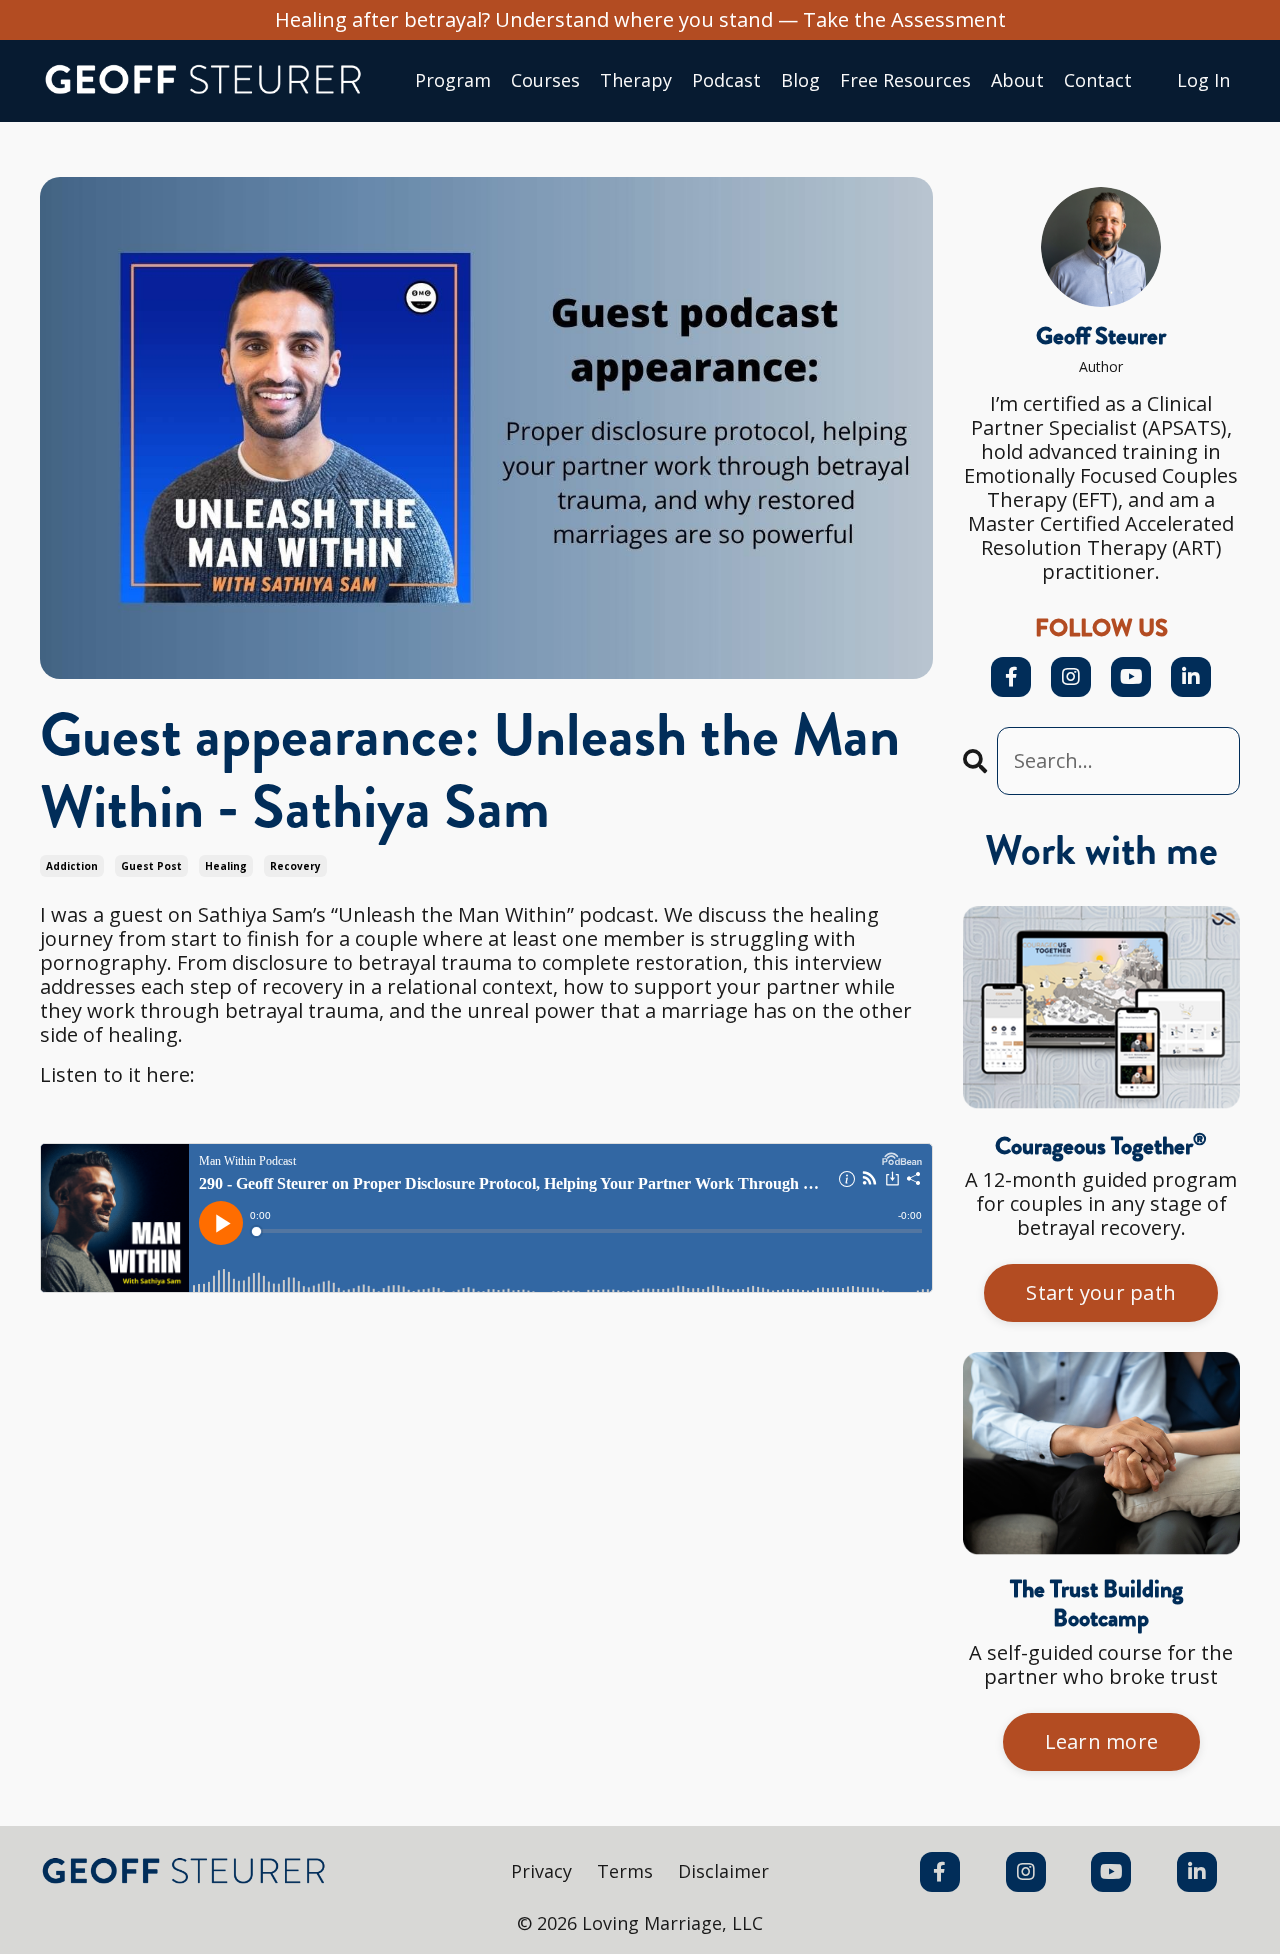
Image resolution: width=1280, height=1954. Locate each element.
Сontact (1098, 81)
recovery (295, 866)
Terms (625, 1871)
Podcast (726, 81)
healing (226, 866)
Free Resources (905, 81)
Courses (545, 81)
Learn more (1102, 1741)
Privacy (541, 1871)
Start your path (1101, 1292)
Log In (1203, 80)
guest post (151, 866)
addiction (72, 866)
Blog (800, 81)
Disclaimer (723, 1871)
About (1017, 81)
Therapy (636, 81)
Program (453, 81)
